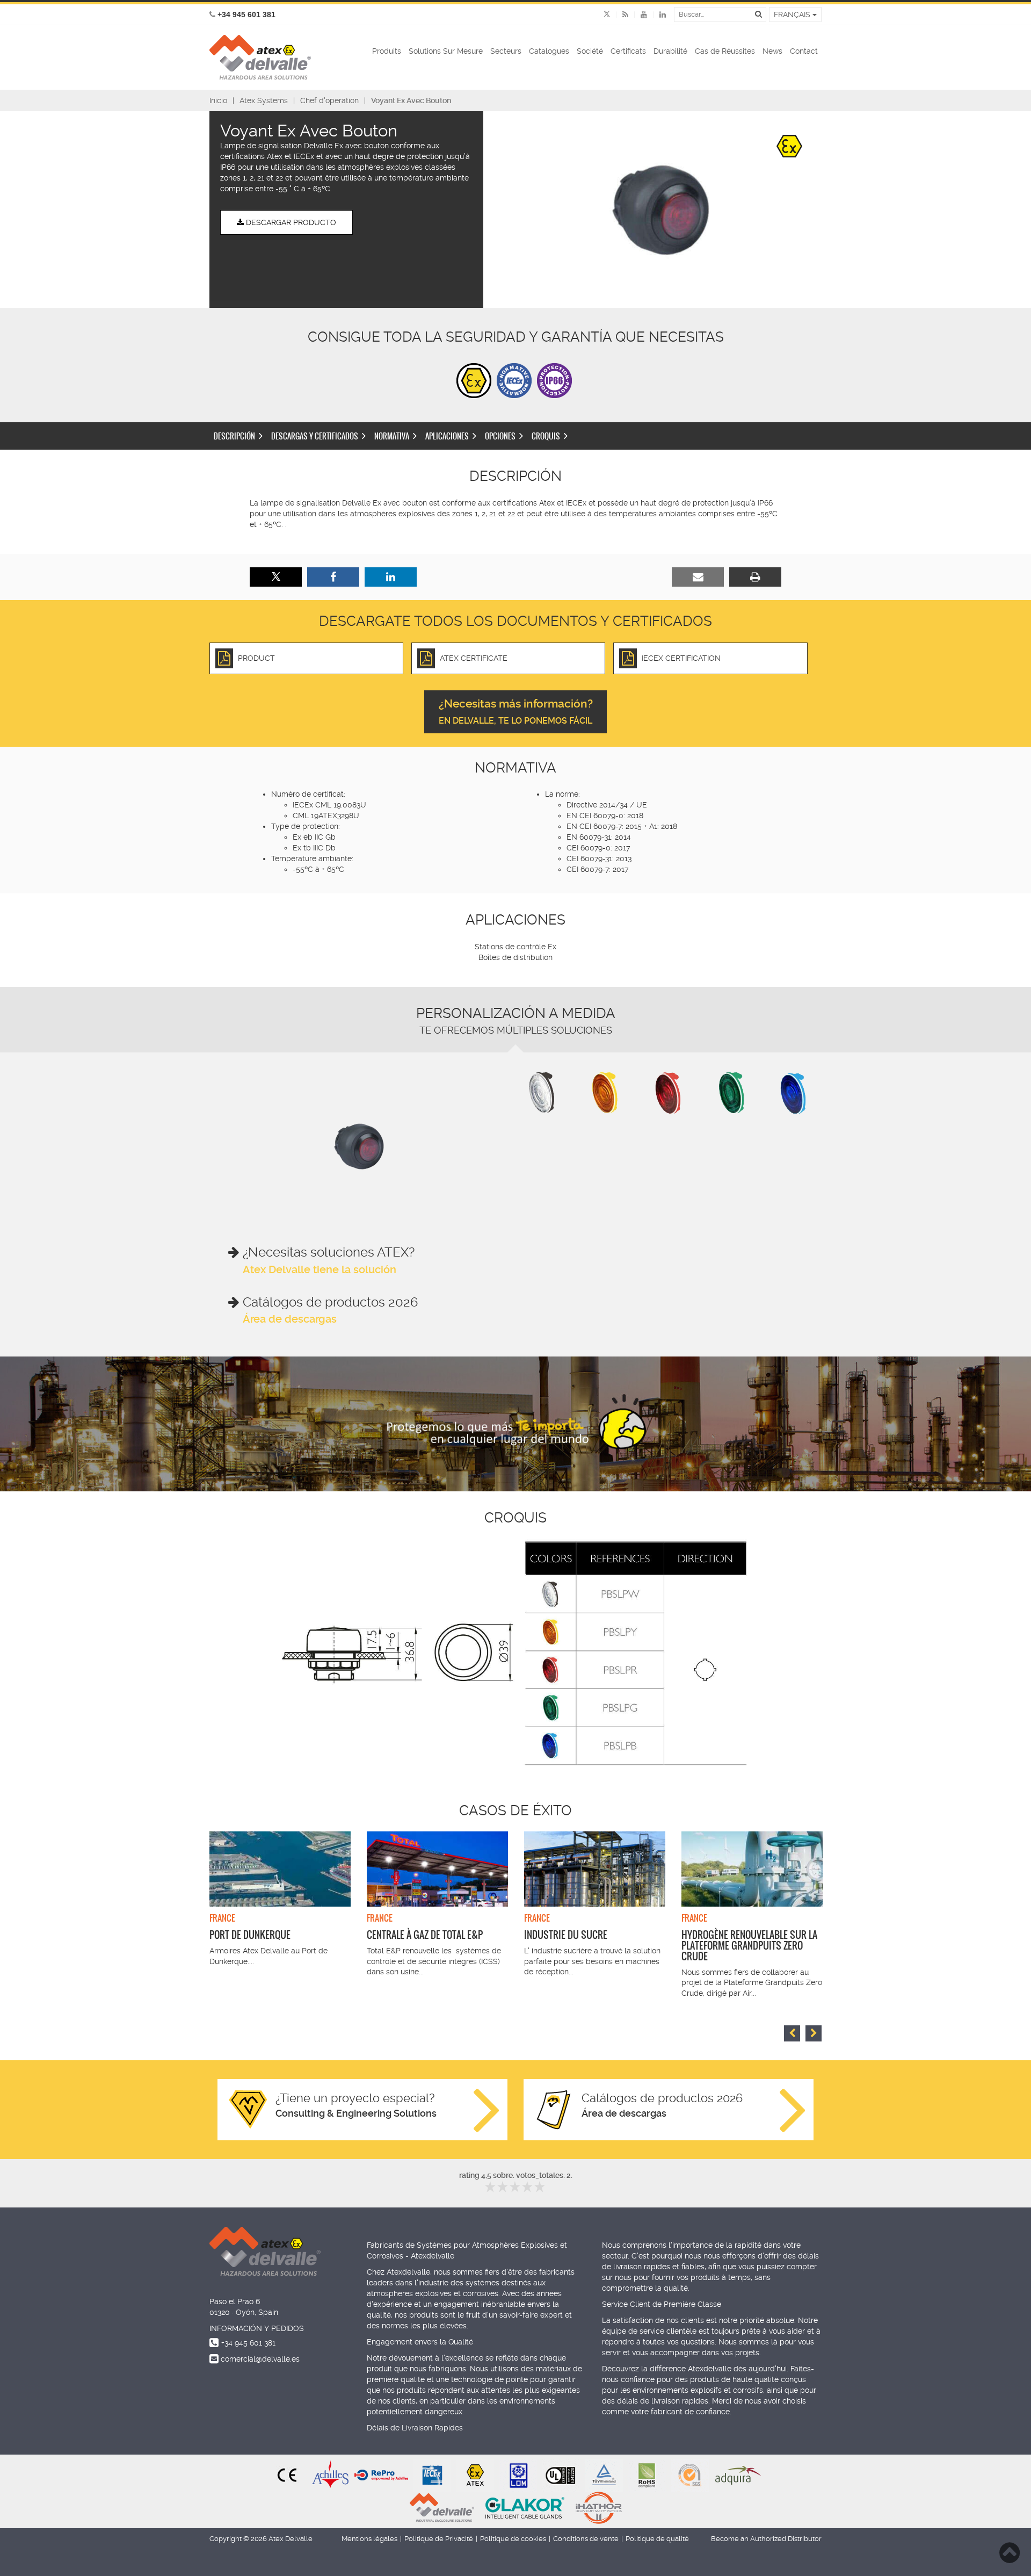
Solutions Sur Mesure (446, 51)
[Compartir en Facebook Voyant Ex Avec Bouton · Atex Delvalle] (333, 577)
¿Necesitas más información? (516, 712)
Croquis (546, 436)
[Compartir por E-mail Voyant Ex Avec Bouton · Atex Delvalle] (698, 577)
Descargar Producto (290, 222)
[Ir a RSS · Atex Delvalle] (619, 15)
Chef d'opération (329, 100)
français (793, 15)
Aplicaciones (447, 436)
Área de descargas (290, 1319)
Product (256, 658)
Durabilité (670, 51)
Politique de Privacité (439, 2539)
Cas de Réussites (725, 51)
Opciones (500, 436)
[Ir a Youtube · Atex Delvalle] (638, 15)
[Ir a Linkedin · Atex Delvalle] (656, 15)
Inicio (218, 100)
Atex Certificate (474, 658)
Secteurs (506, 51)
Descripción (234, 436)
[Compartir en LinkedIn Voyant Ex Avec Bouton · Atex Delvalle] (391, 577)
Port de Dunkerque (250, 1935)
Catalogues (549, 51)
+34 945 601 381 (248, 2343)
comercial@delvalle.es (260, 2359)
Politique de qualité (657, 2539)
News (772, 51)
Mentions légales (369, 2539)
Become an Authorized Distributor (766, 2539)
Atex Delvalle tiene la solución (320, 1269)
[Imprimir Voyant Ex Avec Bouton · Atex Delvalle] (755, 577)
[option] (660, 210)
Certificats (628, 51)
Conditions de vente (586, 2539)
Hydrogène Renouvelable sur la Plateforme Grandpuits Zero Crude (749, 1946)
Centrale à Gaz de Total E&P (425, 1935)
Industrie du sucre (566, 1935)
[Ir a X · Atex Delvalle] (607, 15)
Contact (804, 51)
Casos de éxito (515, 1810)
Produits (387, 51)
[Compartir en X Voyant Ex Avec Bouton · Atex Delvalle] (276, 577)
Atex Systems (264, 100)
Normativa (392, 436)
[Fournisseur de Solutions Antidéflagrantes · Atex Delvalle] (260, 57)
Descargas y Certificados (315, 436)
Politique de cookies (513, 2539)
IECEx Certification (681, 658)
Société (590, 51)
